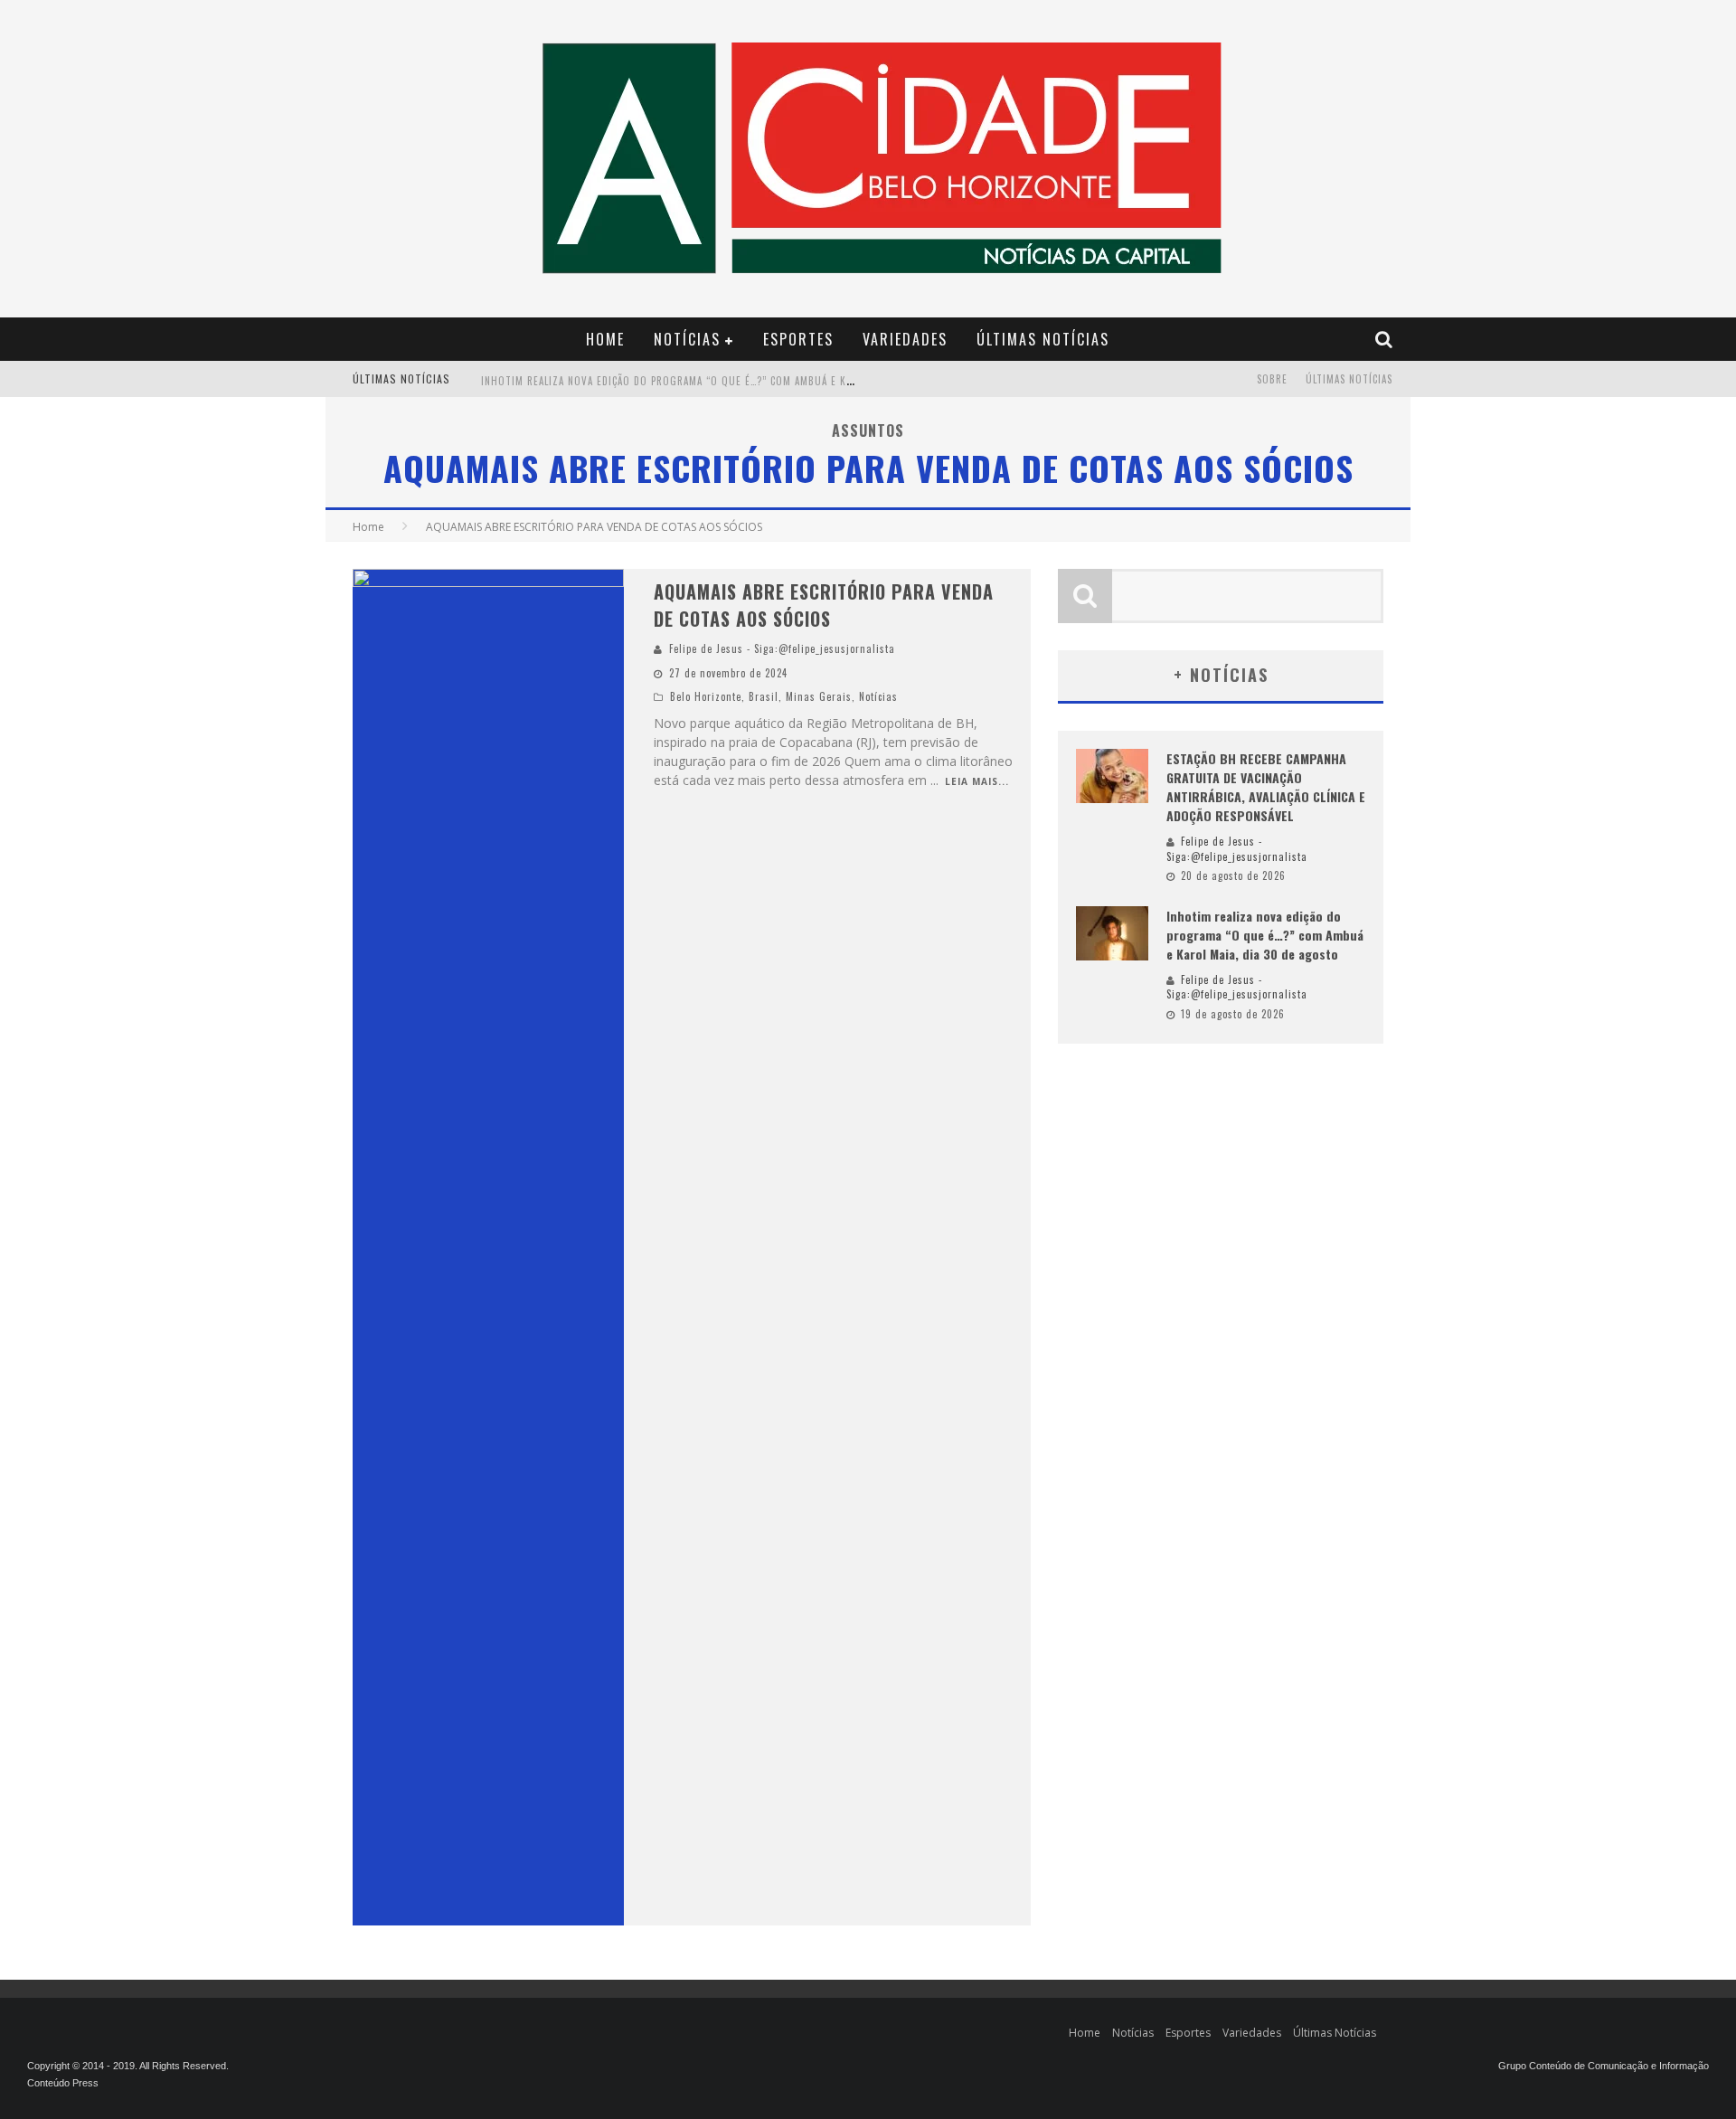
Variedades (905, 339)
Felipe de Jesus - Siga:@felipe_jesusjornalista (782, 648)
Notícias (687, 339)
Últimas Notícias (1043, 339)
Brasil (764, 696)
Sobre (1272, 379)
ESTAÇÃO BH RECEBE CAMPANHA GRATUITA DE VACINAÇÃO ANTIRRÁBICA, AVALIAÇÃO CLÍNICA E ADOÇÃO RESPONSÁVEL (1266, 787)
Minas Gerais (819, 696)
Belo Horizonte (706, 696)
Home (605, 339)
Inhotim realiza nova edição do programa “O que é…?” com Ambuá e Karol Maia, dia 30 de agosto (736, 381)
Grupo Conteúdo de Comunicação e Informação (1604, 2066)
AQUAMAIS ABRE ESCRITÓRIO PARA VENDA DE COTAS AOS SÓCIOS (824, 605)
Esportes (798, 339)
